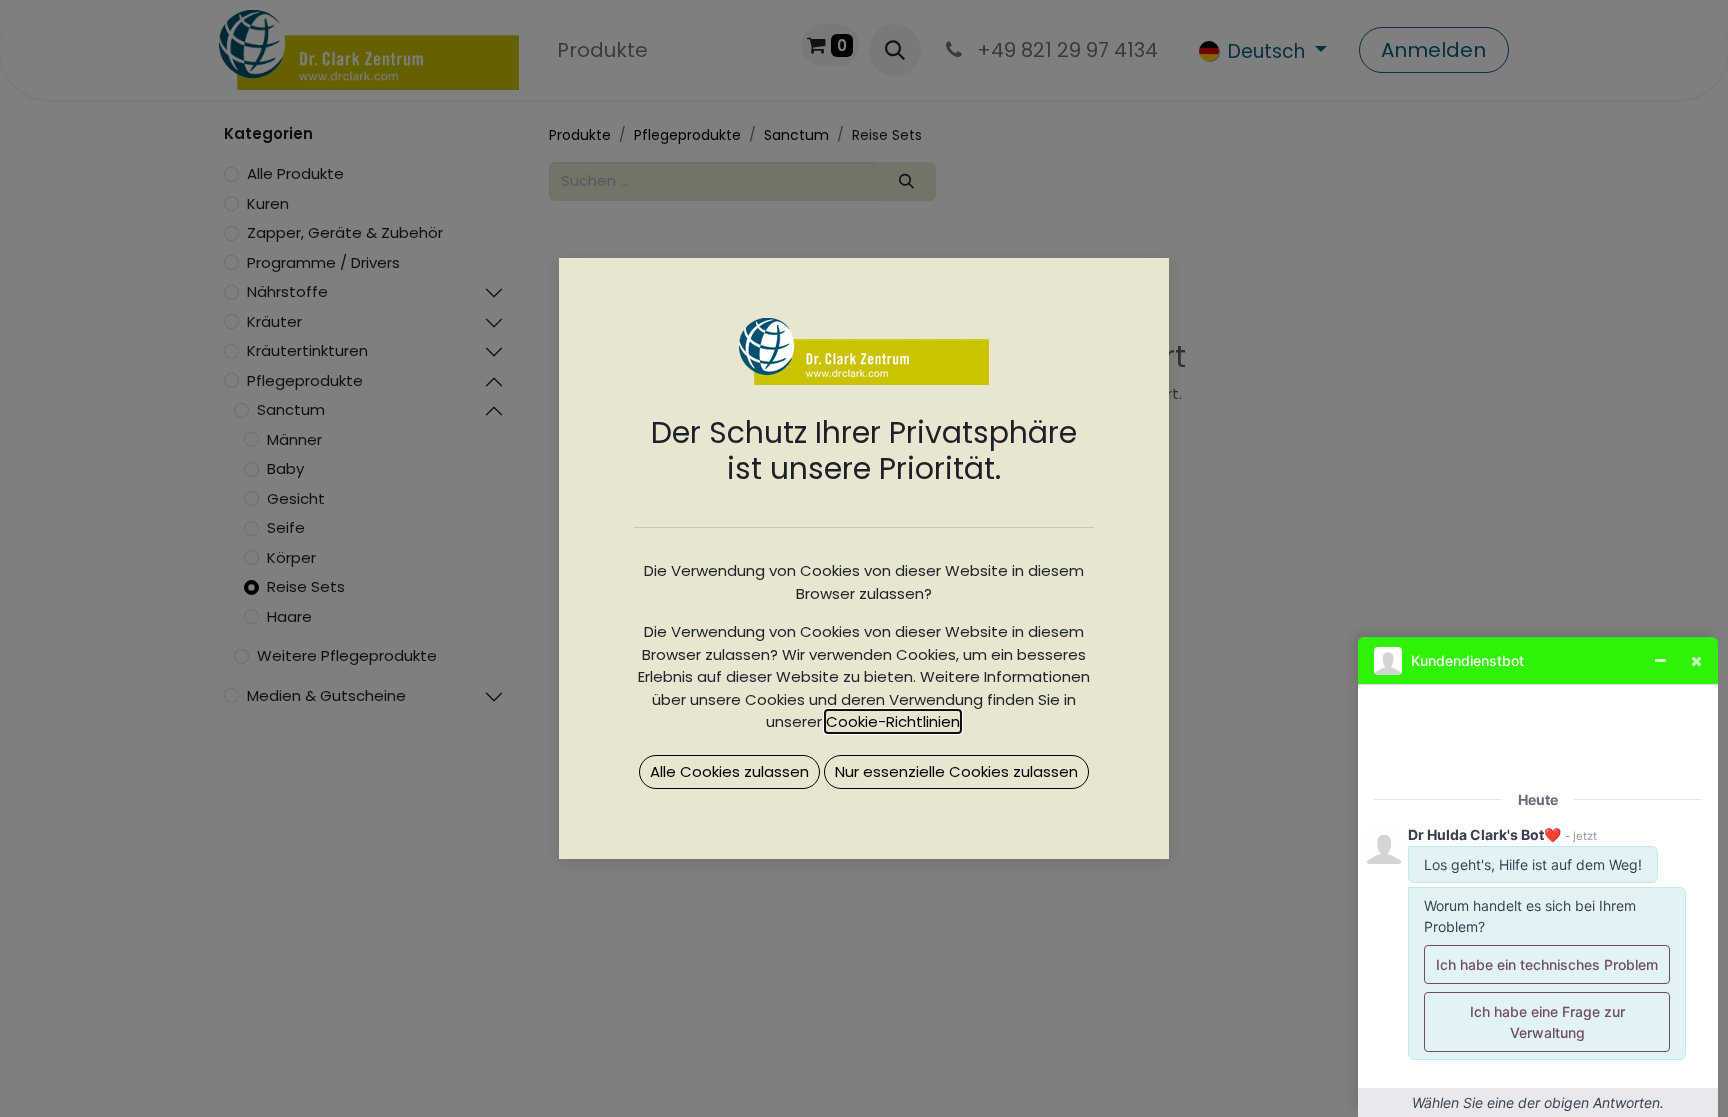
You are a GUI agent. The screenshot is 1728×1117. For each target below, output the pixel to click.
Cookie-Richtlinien (893, 721)
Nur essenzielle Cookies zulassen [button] (956, 771)
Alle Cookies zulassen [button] (729, 771)
